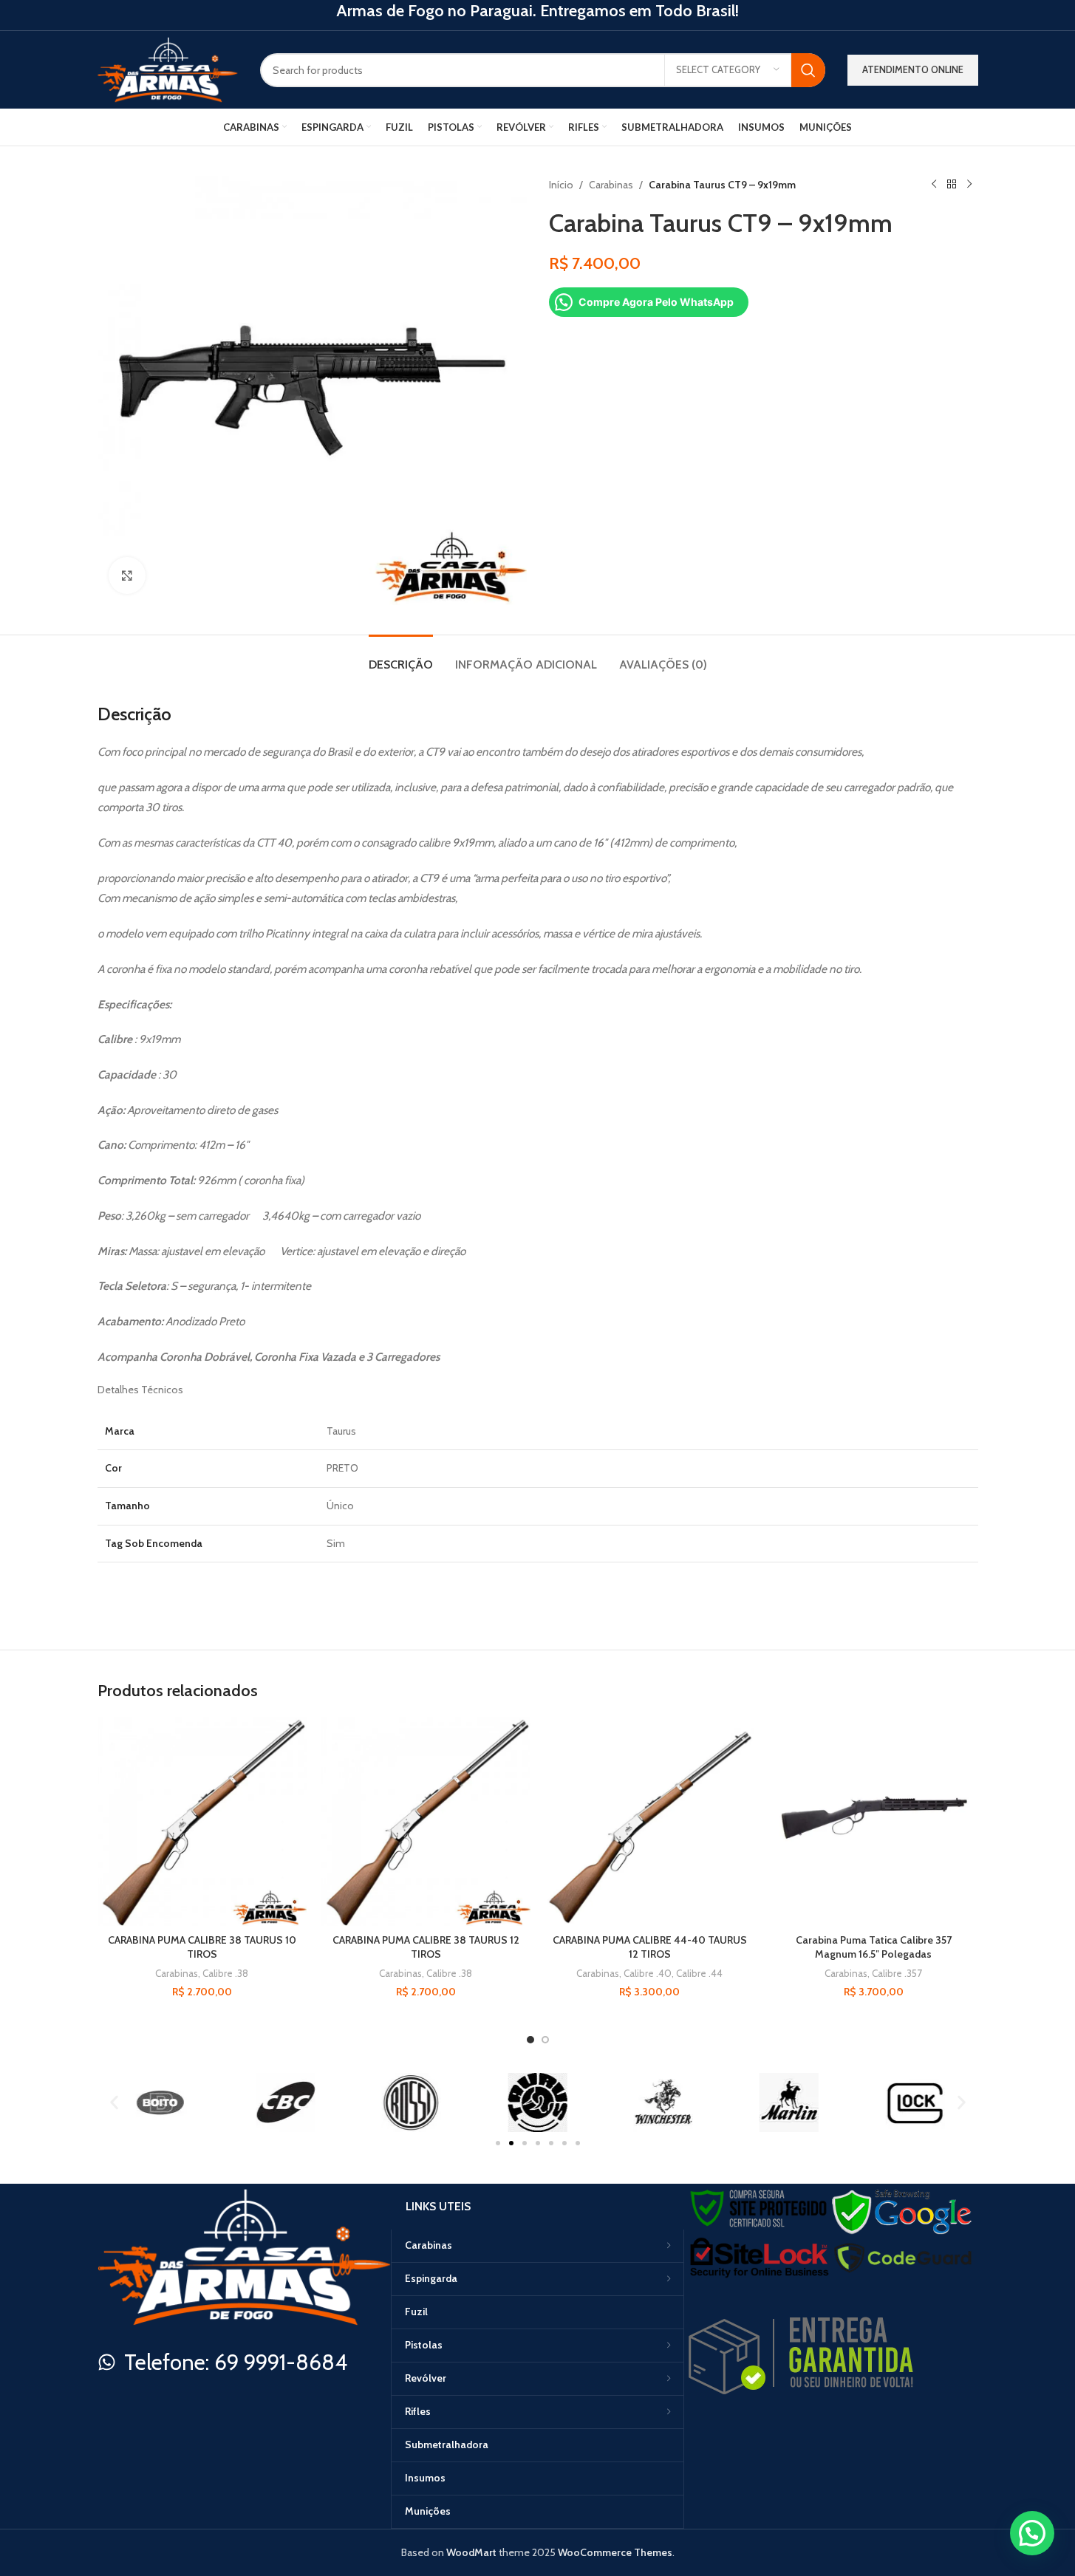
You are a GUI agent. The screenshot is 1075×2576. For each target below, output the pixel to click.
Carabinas (611, 185)
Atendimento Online (913, 69)
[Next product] (969, 185)
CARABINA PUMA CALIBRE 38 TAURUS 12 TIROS (426, 1947)
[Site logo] (168, 69)
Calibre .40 (648, 1973)
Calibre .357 (897, 1973)
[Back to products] (952, 185)
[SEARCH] (808, 70)
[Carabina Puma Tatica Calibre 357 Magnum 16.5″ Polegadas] (874, 1821)
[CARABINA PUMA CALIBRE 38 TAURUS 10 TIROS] (202, 1821)
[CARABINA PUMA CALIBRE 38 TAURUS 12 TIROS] (426, 1821)
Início (561, 185)
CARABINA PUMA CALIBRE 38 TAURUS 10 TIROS (202, 1947)
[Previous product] (934, 185)
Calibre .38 (225, 1973)
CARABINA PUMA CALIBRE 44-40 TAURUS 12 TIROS (650, 1947)
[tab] (401, 657)
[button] (114, 2102)
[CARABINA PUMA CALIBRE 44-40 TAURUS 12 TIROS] (650, 1821)
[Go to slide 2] (545, 2040)
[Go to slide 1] (530, 2040)
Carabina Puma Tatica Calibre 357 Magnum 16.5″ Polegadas (874, 1947)
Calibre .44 (699, 1973)
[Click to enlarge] (127, 575)
